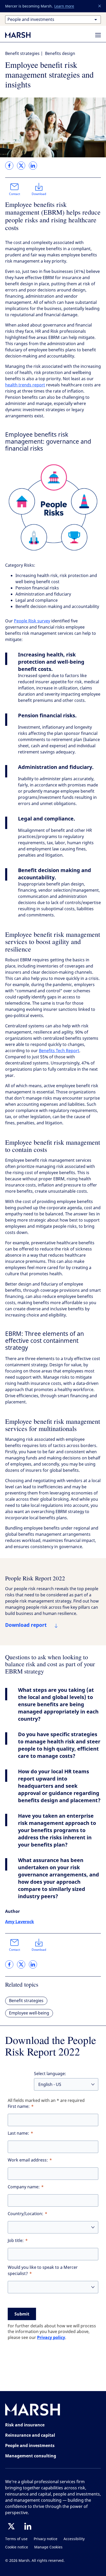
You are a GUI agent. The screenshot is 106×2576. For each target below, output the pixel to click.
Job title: (16, 2241)
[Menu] (98, 35)
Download (39, 194)
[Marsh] (33, 2411)
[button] (100, 6)
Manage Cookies (48, 2547)
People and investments (30, 2445)
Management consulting (31, 2456)
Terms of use (16, 2539)
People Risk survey (32, 621)
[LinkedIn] (28, 2526)
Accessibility (74, 2539)
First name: (19, 2106)
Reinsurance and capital (30, 2435)
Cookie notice (17, 2547)
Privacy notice (46, 2539)
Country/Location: (25, 2214)
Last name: (18, 2133)
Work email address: (28, 2160)
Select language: (50, 2074)
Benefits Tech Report (59, 1051)
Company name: (24, 2187)
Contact (15, 194)
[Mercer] (23, 35)
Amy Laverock (20, 1922)
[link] (9, 166)
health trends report (25, 385)
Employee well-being (29, 2013)
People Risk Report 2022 (35, 1578)
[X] (11, 2526)
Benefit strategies (22, 54)
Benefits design (60, 54)
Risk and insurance (25, 2425)
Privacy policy (51, 2337)
